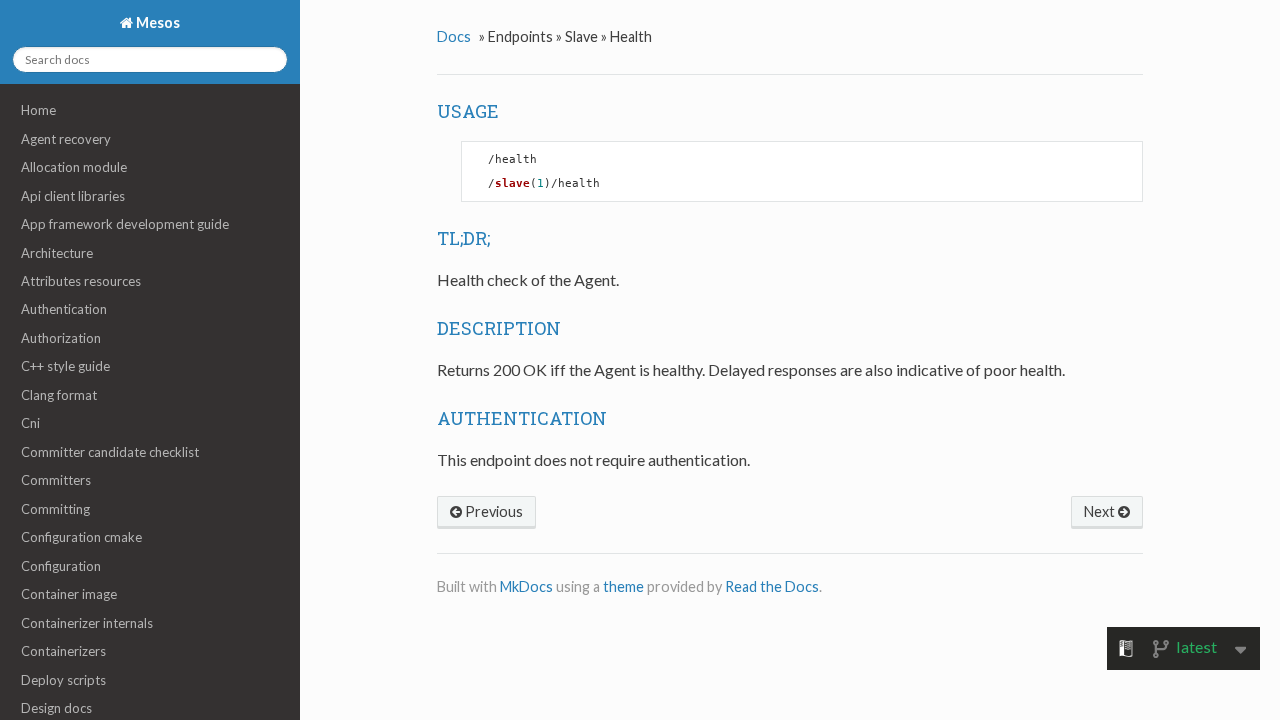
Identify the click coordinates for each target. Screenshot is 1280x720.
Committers (56, 480)
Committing (55, 509)
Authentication (64, 309)
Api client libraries (73, 196)
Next (1101, 511)
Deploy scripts (63, 680)
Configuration (61, 566)
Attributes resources (81, 281)
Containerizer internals (87, 623)
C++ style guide (65, 366)
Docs (454, 36)
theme (623, 586)
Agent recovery (66, 139)
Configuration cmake (81, 537)
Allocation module (74, 167)
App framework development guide (125, 224)
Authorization (61, 338)
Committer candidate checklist (110, 452)
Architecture (57, 253)
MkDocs (526, 586)
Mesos (156, 22)
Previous (492, 511)
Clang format (59, 395)
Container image (69, 594)
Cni (30, 423)
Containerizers (63, 651)
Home (38, 110)
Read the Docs (772, 586)
